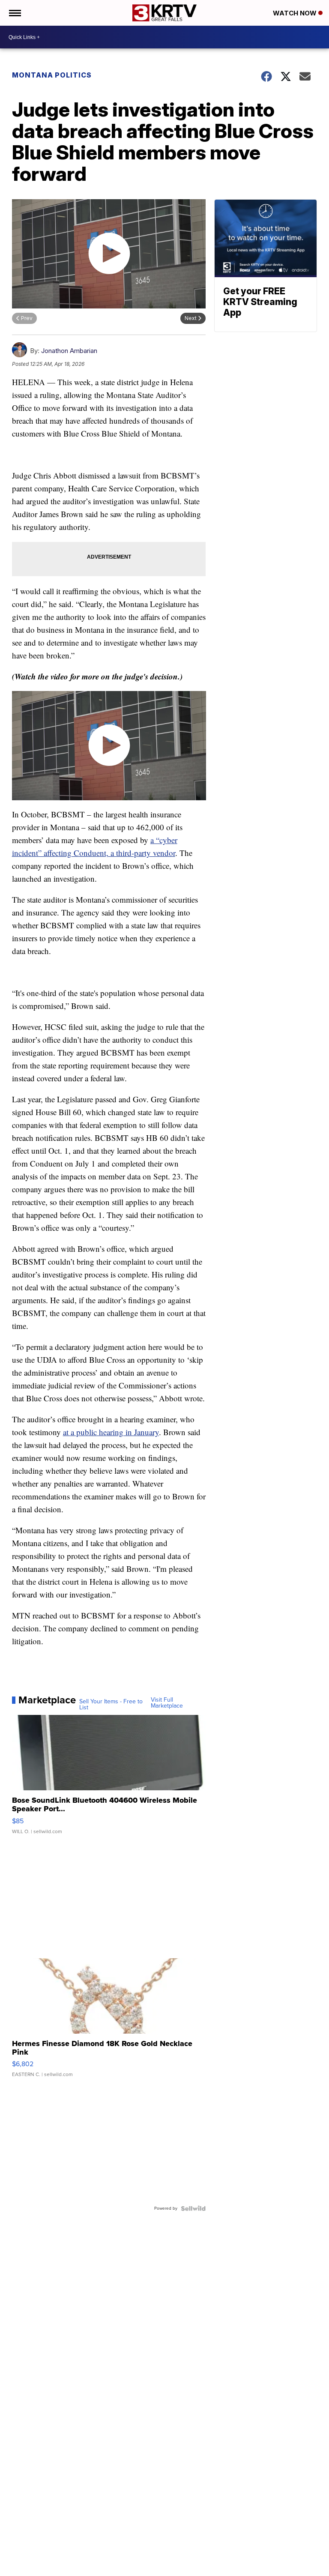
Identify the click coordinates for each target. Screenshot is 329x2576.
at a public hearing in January (111, 1432)
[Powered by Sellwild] (193, 2208)
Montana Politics (52, 75)
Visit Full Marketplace (167, 1703)
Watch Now (296, 13)
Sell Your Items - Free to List (111, 1705)
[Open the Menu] (14, 13)
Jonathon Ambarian (69, 351)
